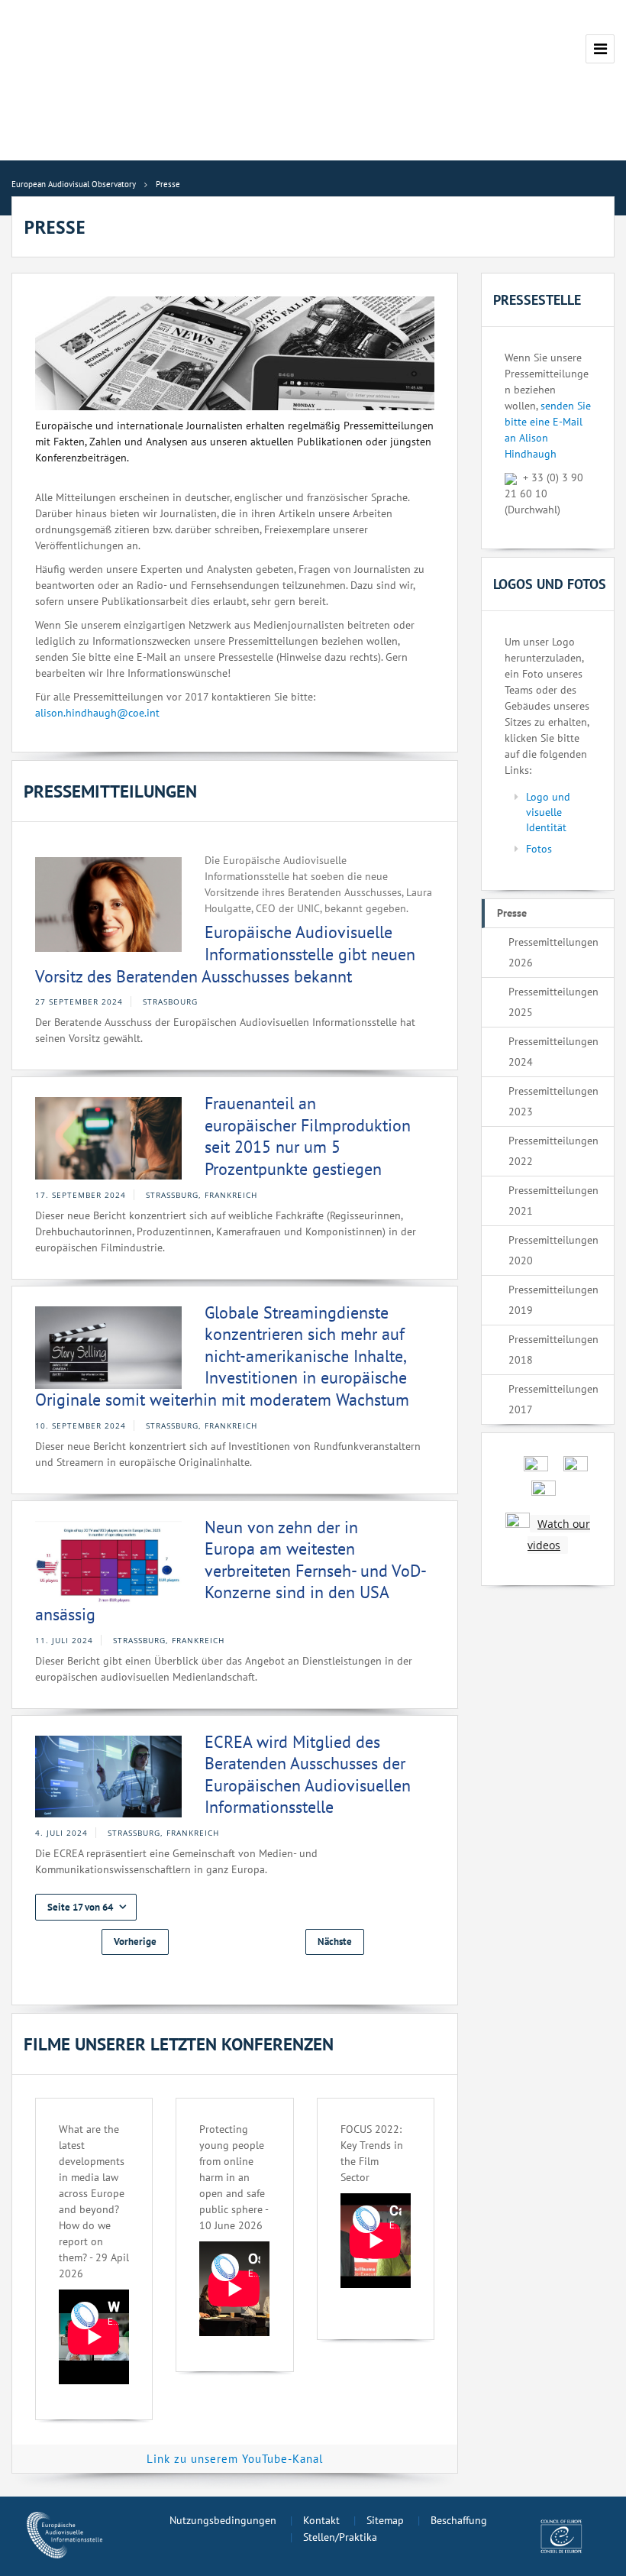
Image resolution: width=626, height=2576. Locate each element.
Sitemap (385, 2520)
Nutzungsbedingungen (223, 2520)
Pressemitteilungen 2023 (553, 1101)
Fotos (539, 849)
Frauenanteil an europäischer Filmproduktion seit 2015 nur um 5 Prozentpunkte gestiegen (308, 1136)
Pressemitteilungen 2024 (553, 1052)
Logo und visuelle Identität (548, 812)
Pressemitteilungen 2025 (553, 1002)
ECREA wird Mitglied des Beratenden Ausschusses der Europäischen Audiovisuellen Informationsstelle (308, 1775)
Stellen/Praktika (340, 2537)
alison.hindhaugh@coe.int (97, 713)
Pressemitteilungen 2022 (553, 1151)
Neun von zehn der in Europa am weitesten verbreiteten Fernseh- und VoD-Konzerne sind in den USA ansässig (231, 1571)
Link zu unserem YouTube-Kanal (235, 2459)
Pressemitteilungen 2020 (553, 1250)
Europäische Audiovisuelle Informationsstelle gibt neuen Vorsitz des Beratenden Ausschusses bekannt (225, 954)
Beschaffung (459, 2520)
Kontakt (321, 2520)
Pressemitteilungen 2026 (553, 952)
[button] (86, 1907)
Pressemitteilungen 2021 (553, 1201)
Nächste (335, 1942)
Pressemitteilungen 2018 (553, 1349)
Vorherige (135, 1942)
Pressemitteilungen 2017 (553, 1399)
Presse (512, 913)
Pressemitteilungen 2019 (553, 1300)
